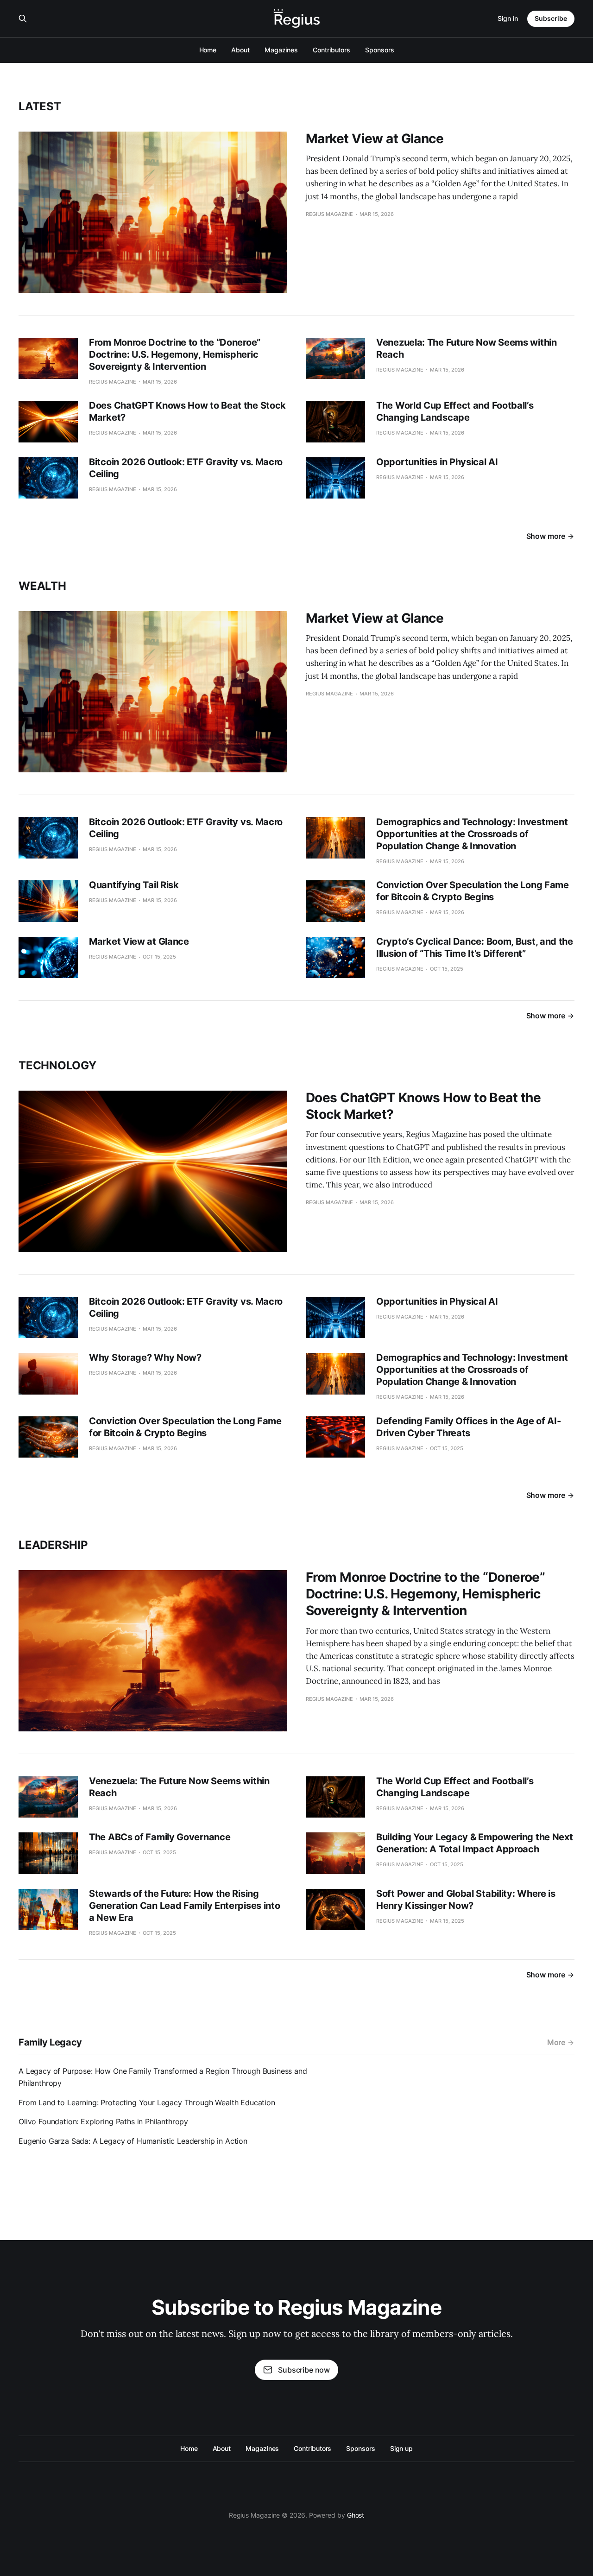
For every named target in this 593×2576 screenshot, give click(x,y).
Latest (40, 106)
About (240, 50)
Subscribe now (304, 2370)
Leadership (53, 1545)
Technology (57, 1065)
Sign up (401, 2448)
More (556, 2042)
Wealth (42, 586)
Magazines (281, 50)
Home (208, 50)
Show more (546, 536)
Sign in (508, 18)
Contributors (331, 50)
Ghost (356, 2515)
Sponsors (379, 50)
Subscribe (551, 18)
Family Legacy (50, 2042)
